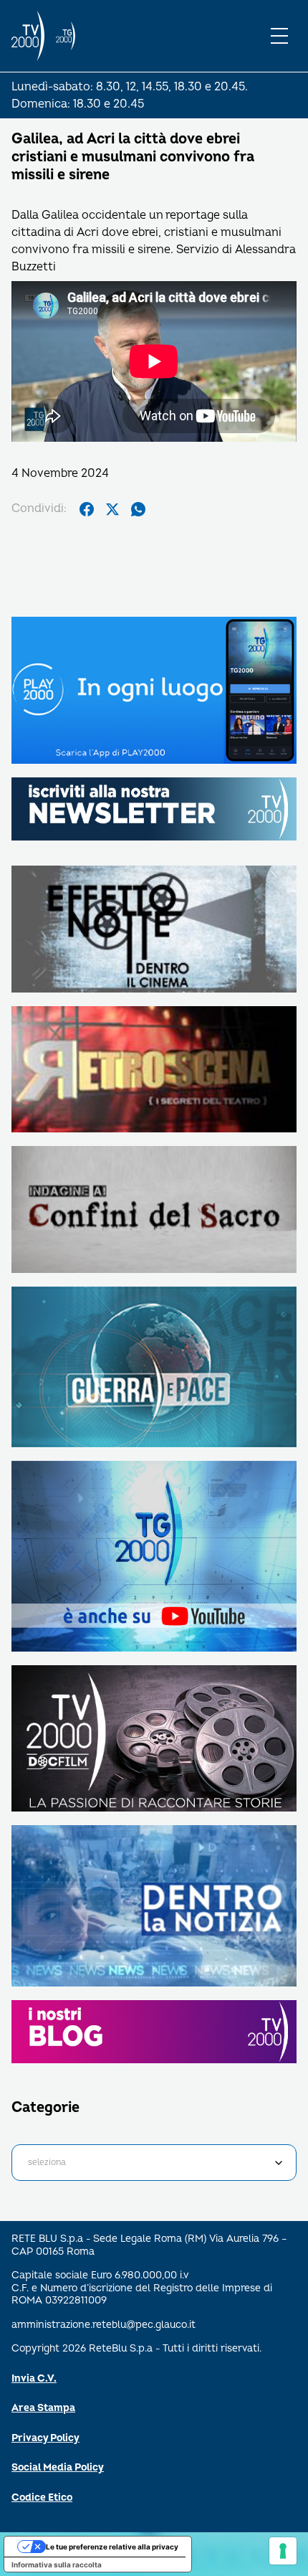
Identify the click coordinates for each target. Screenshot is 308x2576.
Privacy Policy (45, 2438)
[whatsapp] (138, 509)
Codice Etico (42, 2497)
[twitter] (112, 509)
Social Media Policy (58, 2467)
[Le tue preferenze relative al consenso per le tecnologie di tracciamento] (283, 2551)
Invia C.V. (34, 2378)
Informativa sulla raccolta (57, 2565)
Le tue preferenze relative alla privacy (112, 2547)
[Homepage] (28, 36)
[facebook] (87, 509)
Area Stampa (43, 2408)
